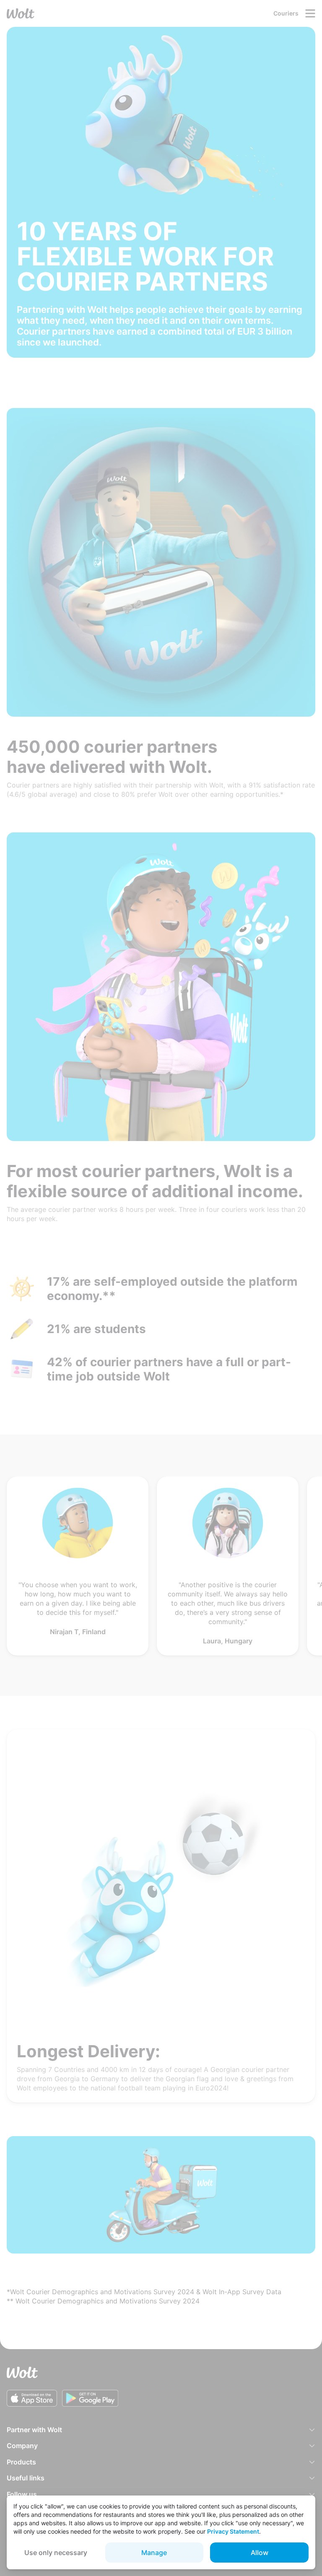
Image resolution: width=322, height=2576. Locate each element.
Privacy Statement (233, 2531)
